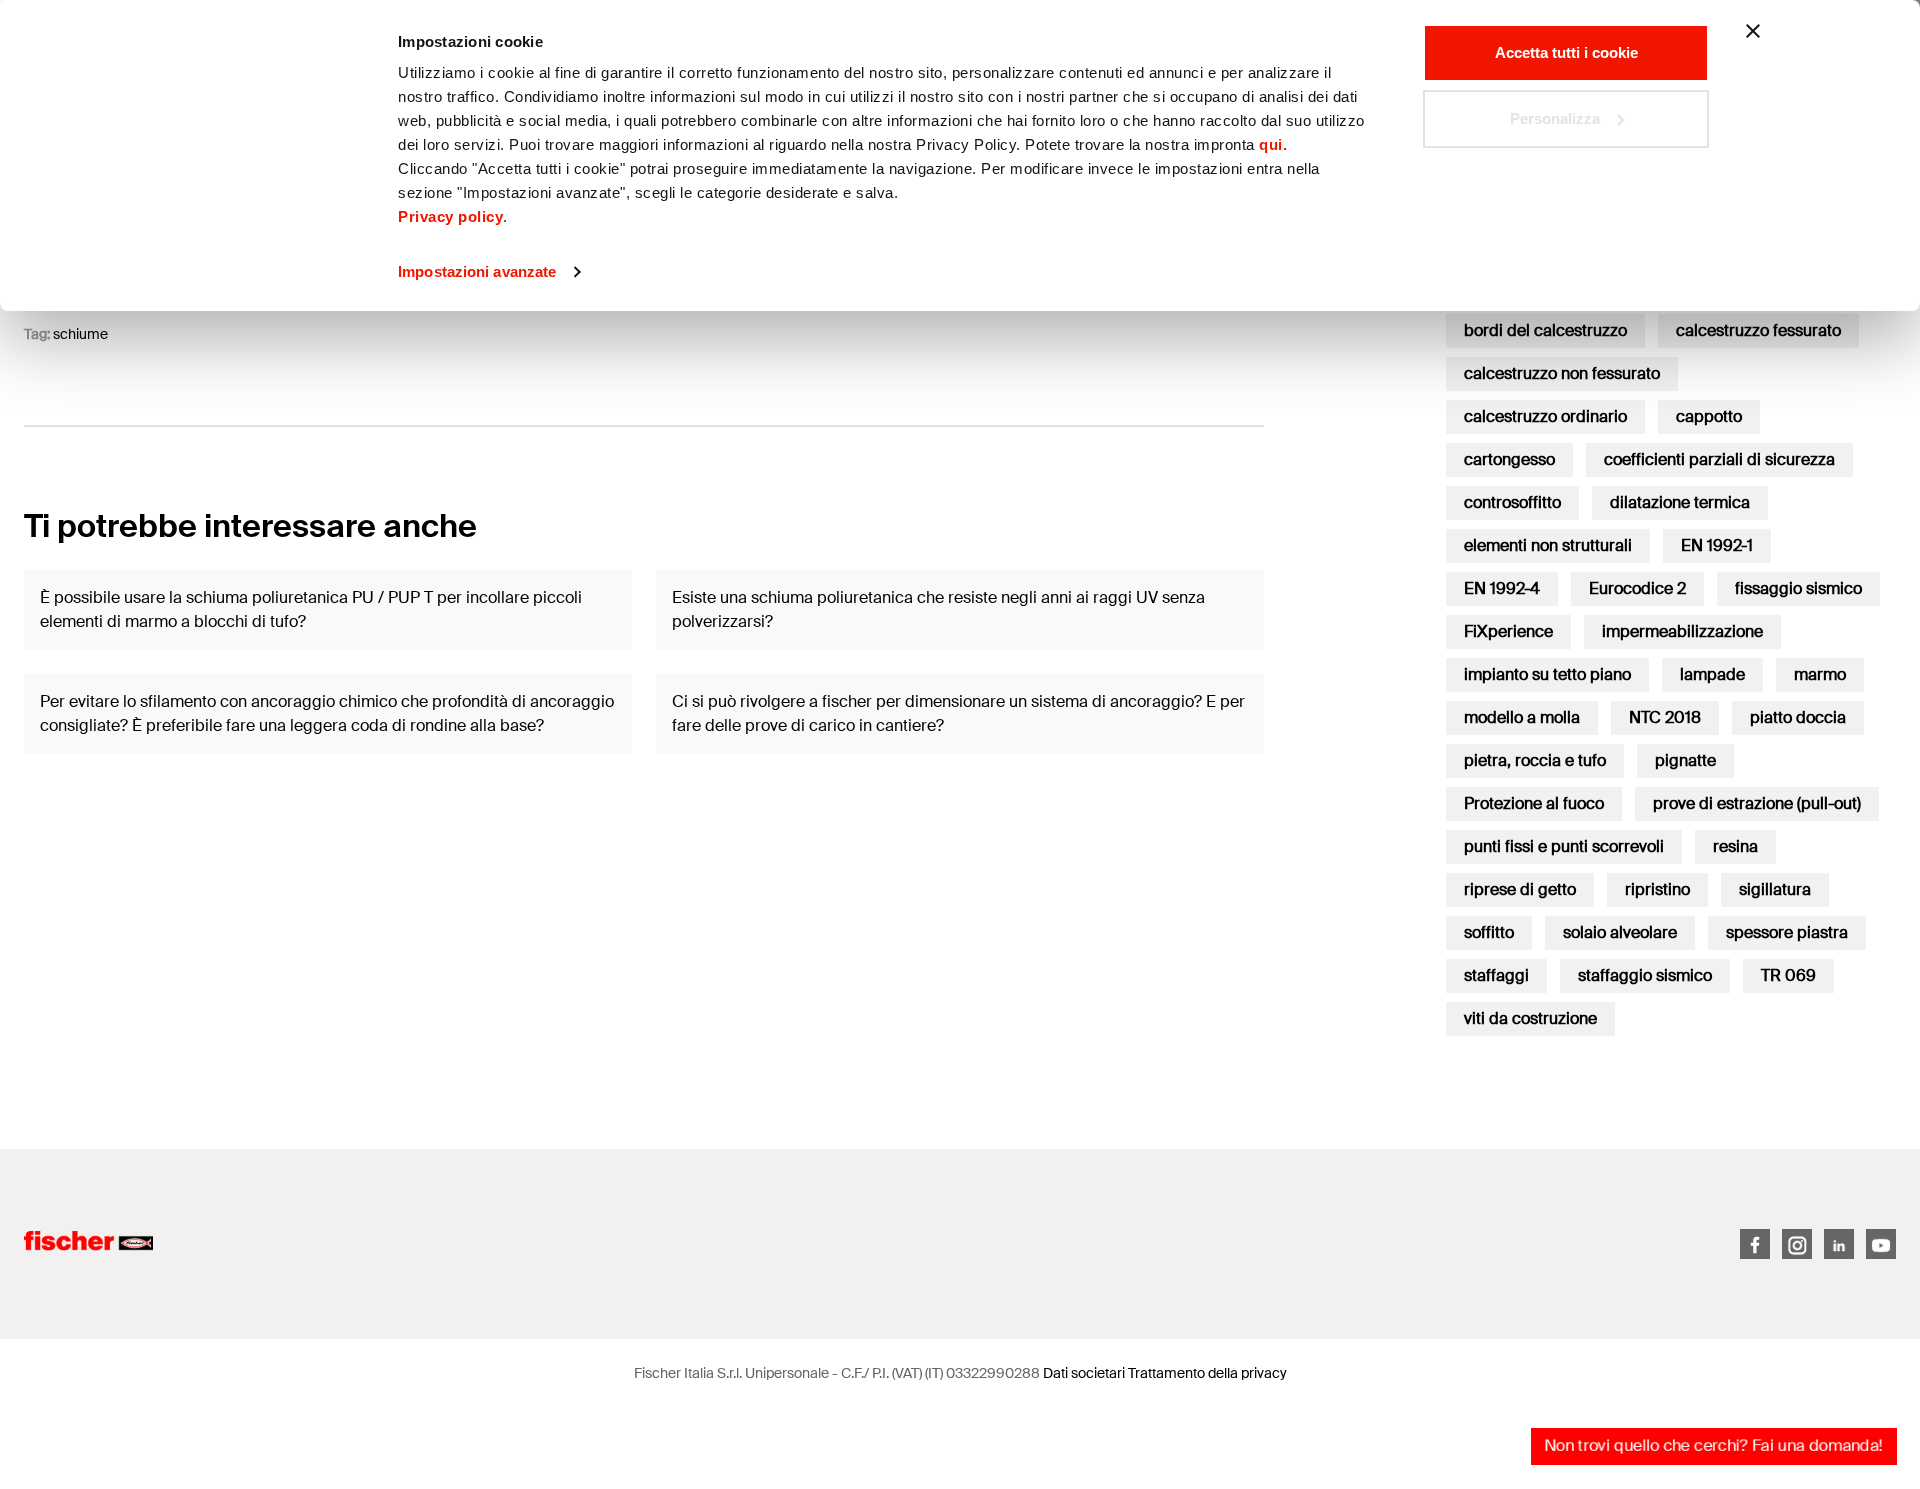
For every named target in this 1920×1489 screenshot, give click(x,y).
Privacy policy (450, 216)
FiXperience (1508, 631)
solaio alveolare (1620, 932)
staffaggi (1496, 975)
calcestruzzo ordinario (1545, 416)
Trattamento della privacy (1207, 1373)
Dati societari (1084, 1373)
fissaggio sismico (1798, 588)
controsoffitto (1512, 502)
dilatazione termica (1680, 502)
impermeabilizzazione (1682, 631)
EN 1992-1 (1717, 545)
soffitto (1489, 932)
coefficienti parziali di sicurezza (1719, 459)
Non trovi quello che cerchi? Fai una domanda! (1713, 1445)
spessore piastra (1787, 932)
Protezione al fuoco (1534, 803)
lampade (1712, 674)
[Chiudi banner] (1753, 31)
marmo (1820, 674)
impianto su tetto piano (1547, 674)
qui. (1273, 144)
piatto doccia (1798, 717)
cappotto (1709, 416)
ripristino (1657, 889)
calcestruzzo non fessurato (1562, 373)
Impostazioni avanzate (477, 271)
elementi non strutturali (1548, 545)
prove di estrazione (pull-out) (1757, 803)
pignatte (1685, 760)
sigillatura (1775, 889)
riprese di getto (1520, 889)
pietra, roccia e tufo (1535, 760)
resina (1735, 846)
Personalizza (1555, 118)
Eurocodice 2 (1637, 588)
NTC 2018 (1665, 717)
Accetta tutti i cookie (1566, 52)
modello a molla (1522, 717)
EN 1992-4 (1502, 588)
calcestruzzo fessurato (1758, 330)
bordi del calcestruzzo (1545, 330)
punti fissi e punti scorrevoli (1564, 846)
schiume (80, 334)
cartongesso (1509, 459)
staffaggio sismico (1645, 975)
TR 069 (1788, 975)
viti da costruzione (1530, 1018)
